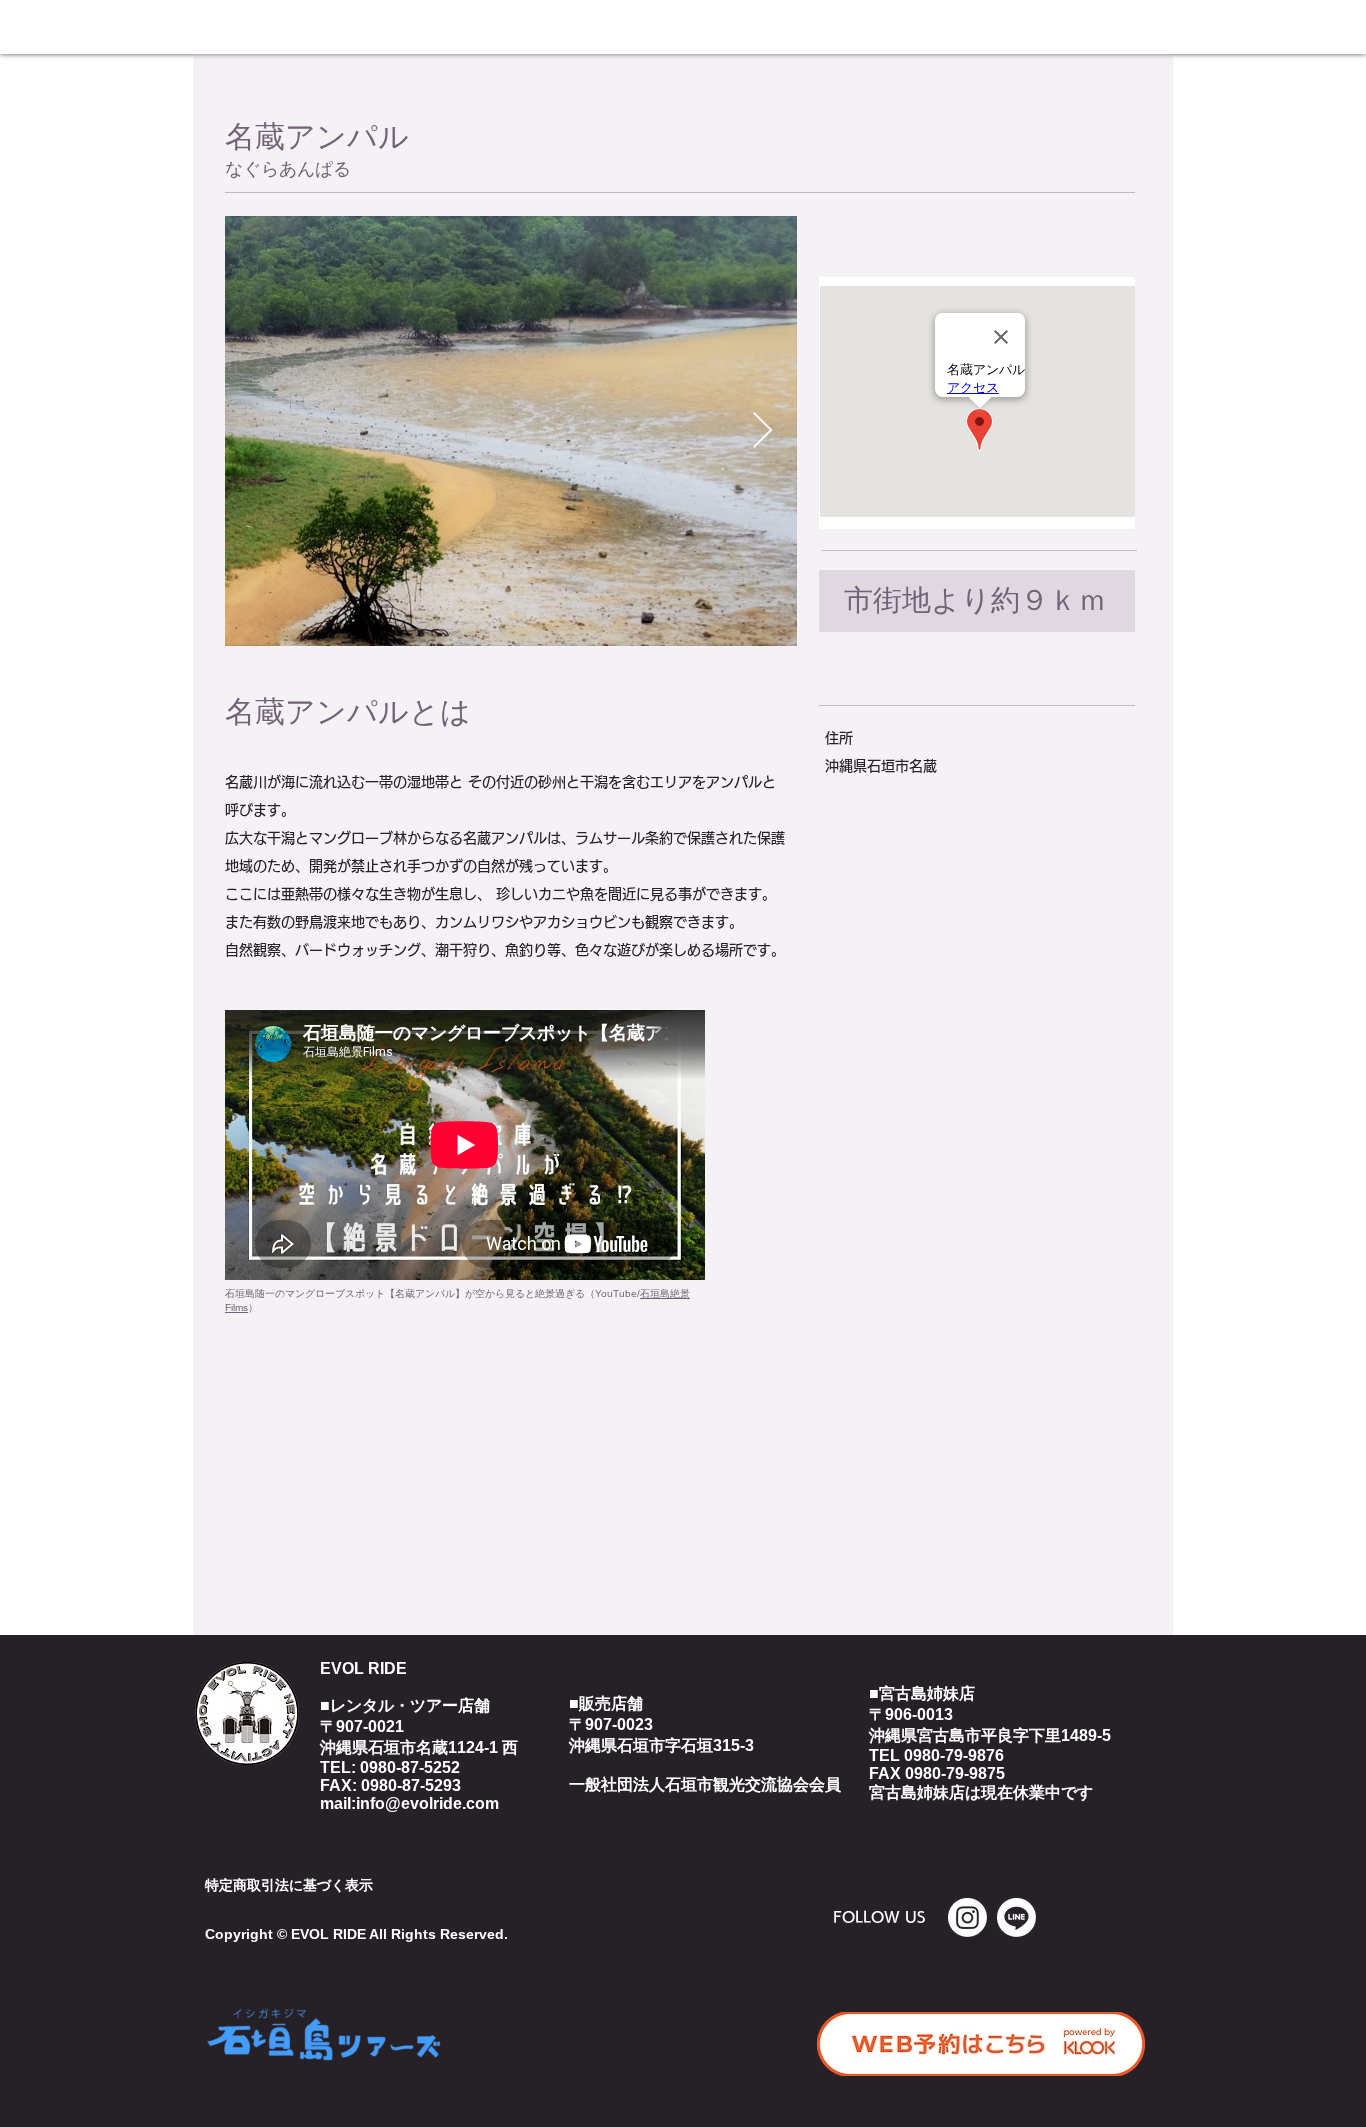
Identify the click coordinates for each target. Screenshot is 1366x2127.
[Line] (1016, 1917)
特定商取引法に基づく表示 (289, 1885)
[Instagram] (967, 1917)
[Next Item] (762, 431)
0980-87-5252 (410, 1767)
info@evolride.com (427, 1803)
